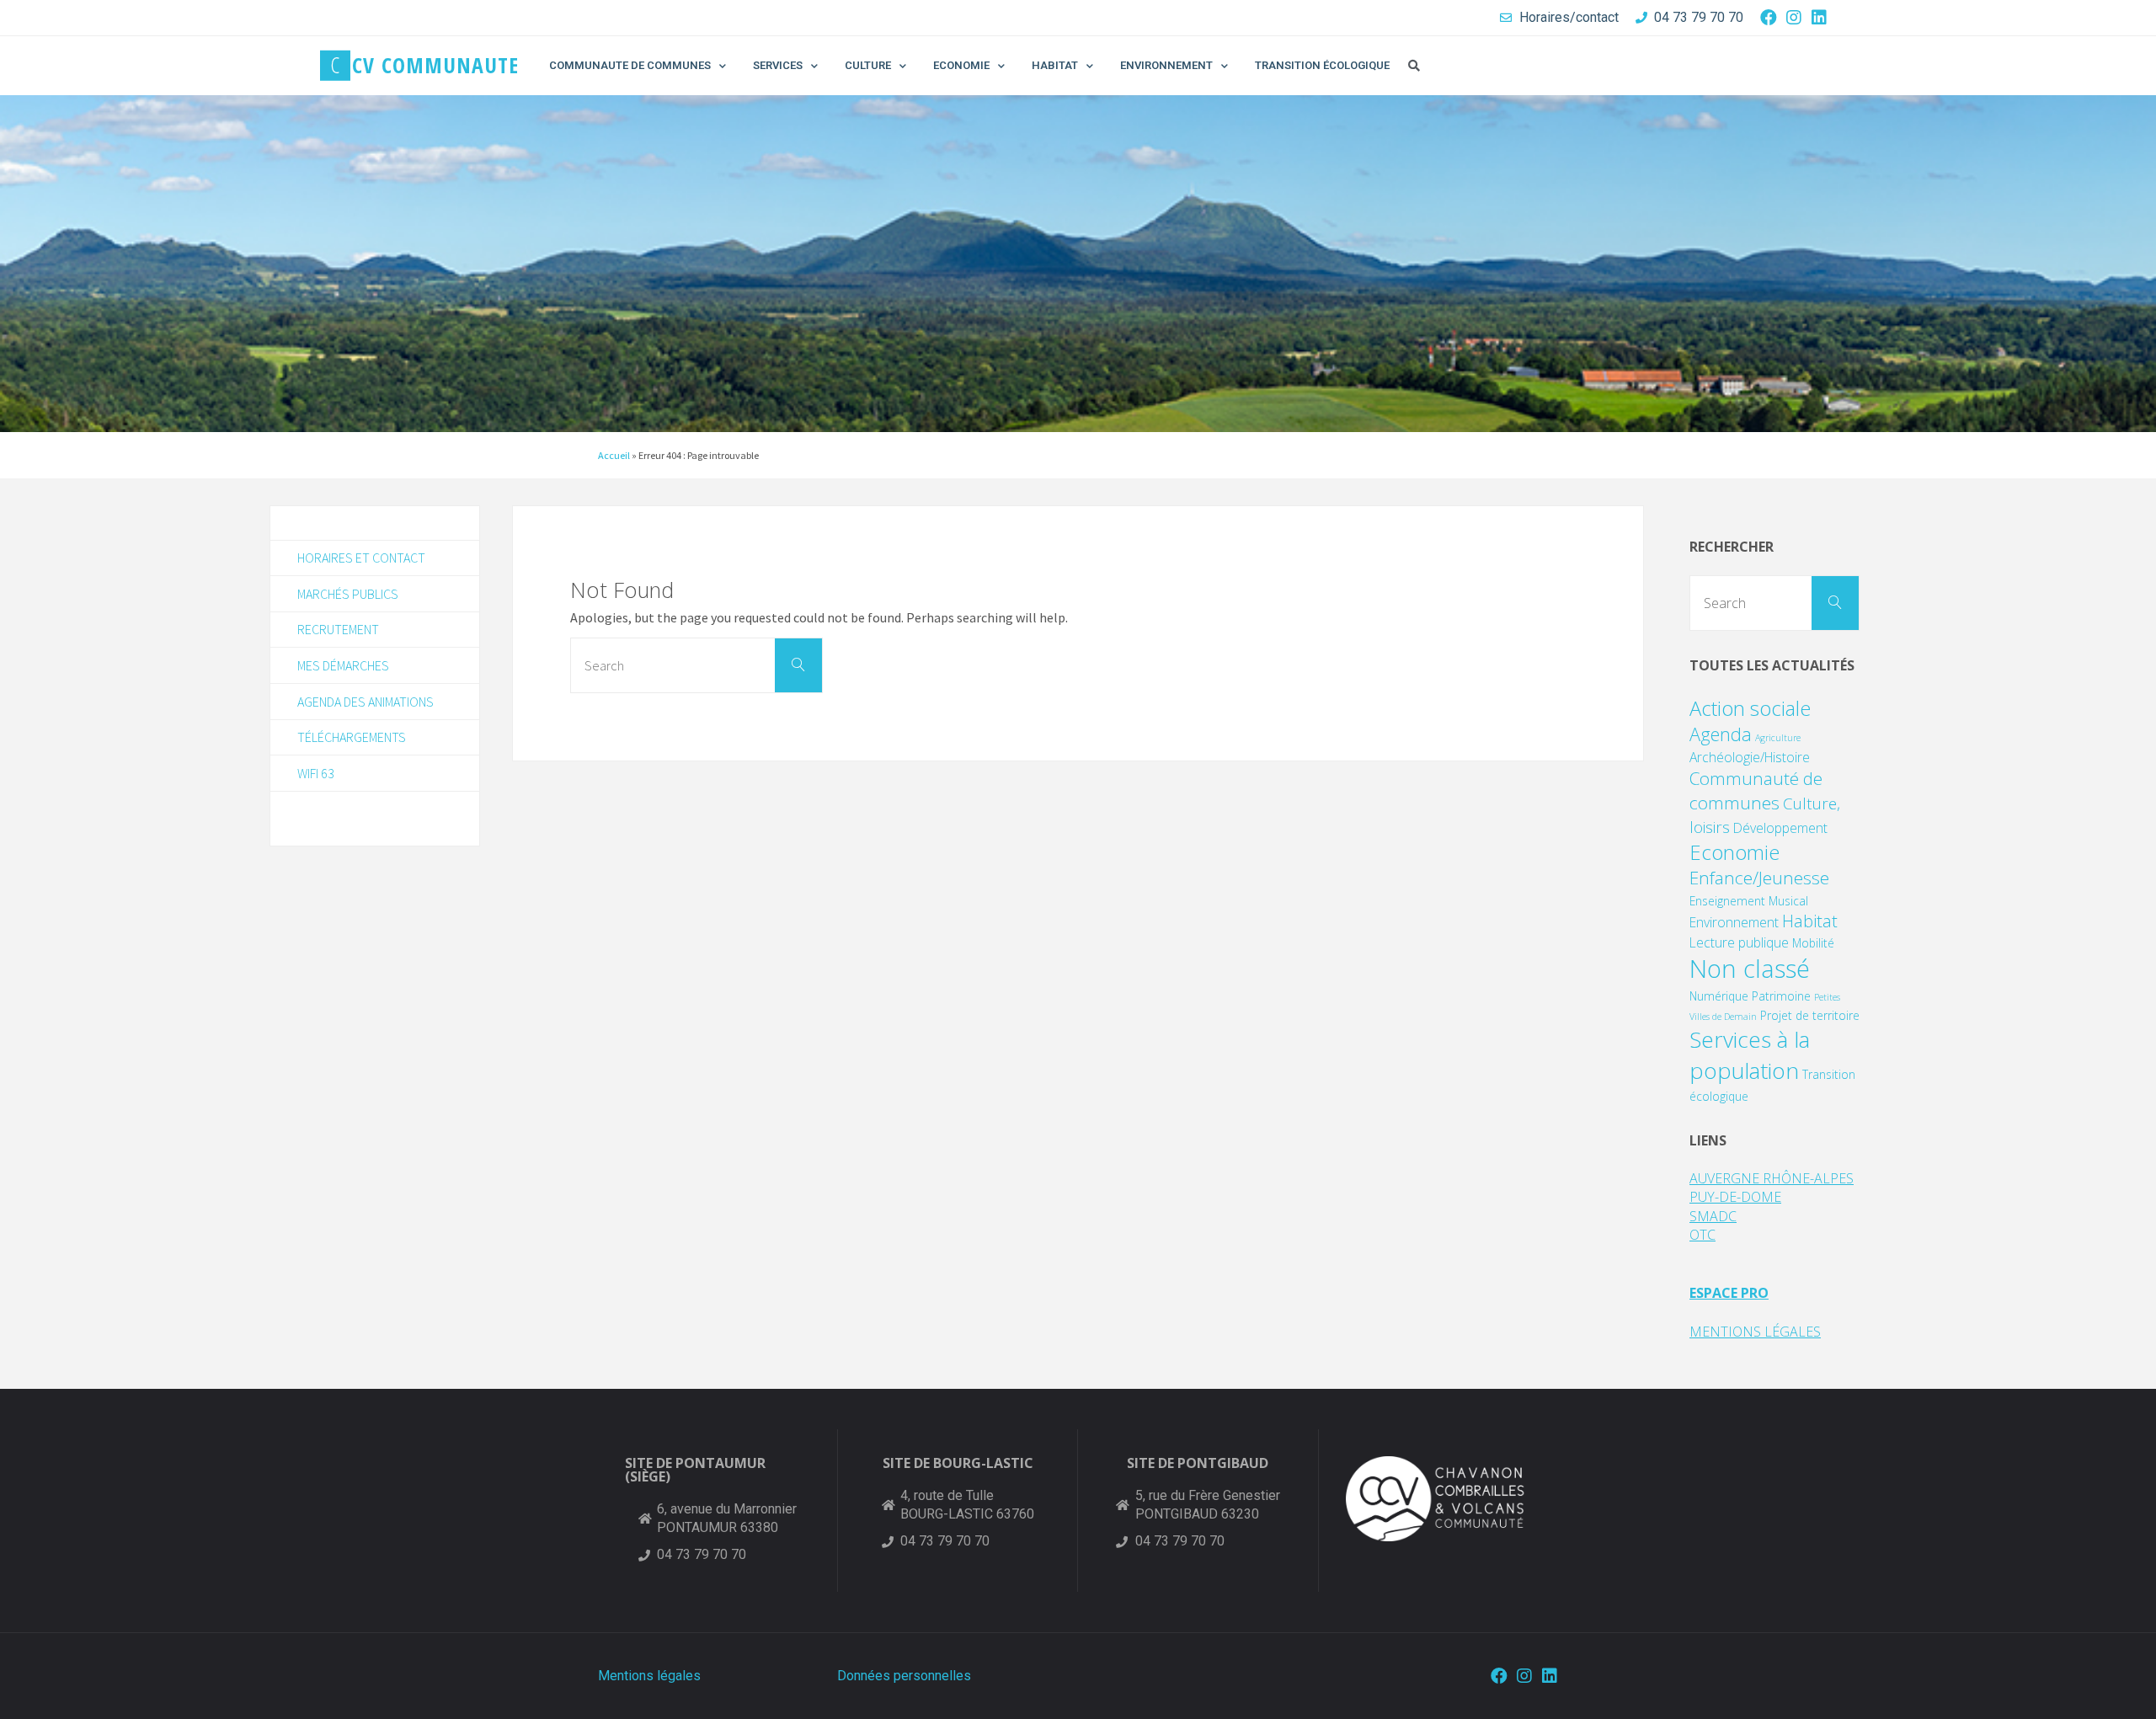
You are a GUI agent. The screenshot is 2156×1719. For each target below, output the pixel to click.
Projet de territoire (1810, 1015)
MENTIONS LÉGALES (1755, 1332)
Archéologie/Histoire (1750, 757)
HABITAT (1055, 65)
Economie (1734, 852)
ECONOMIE (961, 65)
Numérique (1719, 996)
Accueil (614, 455)
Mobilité (1813, 943)
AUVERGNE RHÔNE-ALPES (1772, 1178)
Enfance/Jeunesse (1759, 878)
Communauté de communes (1756, 790)
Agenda (1721, 734)
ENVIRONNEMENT (1166, 65)
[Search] (798, 665)
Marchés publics (348, 594)
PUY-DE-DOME (1735, 1197)
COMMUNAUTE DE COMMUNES (630, 65)
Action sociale (1750, 708)
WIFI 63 (316, 773)
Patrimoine (1781, 996)
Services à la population (1750, 1055)
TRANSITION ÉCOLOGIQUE (1322, 65)
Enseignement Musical (1749, 901)
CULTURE (868, 65)
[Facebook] (1769, 18)
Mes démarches (343, 665)
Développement (1780, 828)
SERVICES (778, 65)
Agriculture (1778, 738)
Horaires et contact (361, 558)
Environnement (1734, 922)
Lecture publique (1739, 942)
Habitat (1810, 921)
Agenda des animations (366, 702)
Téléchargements (352, 737)
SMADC (1713, 1216)
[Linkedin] (1819, 18)
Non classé (1750, 969)
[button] (1414, 66)
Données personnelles (904, 1676)
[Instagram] (1794, 18)
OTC (1702, 1235)
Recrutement (338, 629)
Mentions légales (649, 1676)
